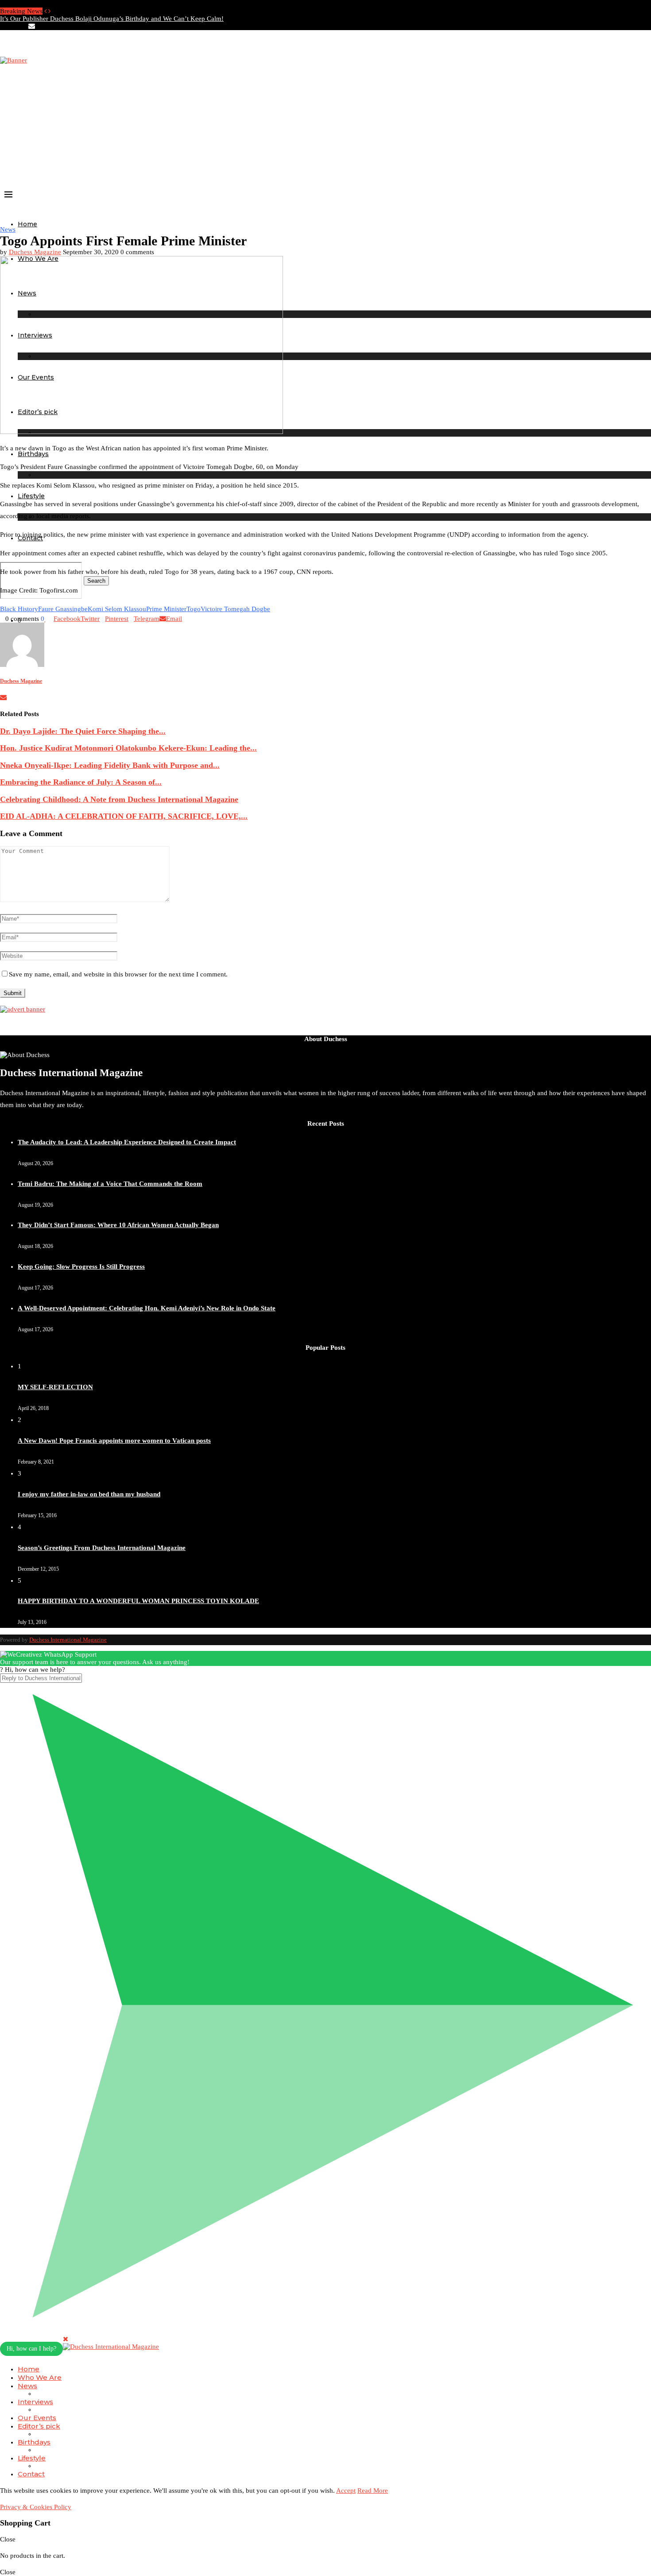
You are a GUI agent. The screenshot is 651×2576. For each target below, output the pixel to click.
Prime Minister (166, 609)
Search (96, 581)
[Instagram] (10, 26)
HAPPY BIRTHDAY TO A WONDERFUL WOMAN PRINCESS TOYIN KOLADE (138, 1601)
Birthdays (34, 2442)
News (27, 2386)
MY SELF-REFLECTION (55, 1387)
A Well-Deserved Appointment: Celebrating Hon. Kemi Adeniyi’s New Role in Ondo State (147, 1308)
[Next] (49, 11)
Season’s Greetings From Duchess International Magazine (102, 1548)
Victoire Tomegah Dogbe (235, 609)
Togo (194, 609)
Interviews (35, 2402)
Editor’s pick (39, 2426)
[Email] (32, 26)
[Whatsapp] (39, 26)
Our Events (37, 2418)
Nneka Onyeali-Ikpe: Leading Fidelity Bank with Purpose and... (110, 765)
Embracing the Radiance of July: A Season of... (81, 782)
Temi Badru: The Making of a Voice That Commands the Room (110, 1184)
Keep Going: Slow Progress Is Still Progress (81, 1267)
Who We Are (40, 2377)
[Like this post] (45, 619)
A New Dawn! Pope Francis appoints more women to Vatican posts (114, 1441)
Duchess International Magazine (68, 1640)
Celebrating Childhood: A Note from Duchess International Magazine (119, 799)
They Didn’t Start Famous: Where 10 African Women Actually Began (118, 1225)
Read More (373, 2491)
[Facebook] (3, 26)
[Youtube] (24, 26)
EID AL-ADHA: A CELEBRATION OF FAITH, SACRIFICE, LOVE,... (124, 816)
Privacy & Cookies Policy (36, 2507)
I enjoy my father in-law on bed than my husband (89, 1494)
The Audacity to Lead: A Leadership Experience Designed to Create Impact (127, 1142)
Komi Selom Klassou (117, 609)
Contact (31, 2474)
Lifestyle (31, 496)
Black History (19, 609)
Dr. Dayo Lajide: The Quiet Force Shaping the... (83, 731)
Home (27, 224)
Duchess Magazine (35, 252)
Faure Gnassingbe (63, 609)
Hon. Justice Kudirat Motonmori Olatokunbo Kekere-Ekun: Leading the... (128, 748)
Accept (346, 2491)
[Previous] (45, 11)
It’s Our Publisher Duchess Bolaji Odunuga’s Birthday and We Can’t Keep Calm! (112, 19)
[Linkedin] (17, 26)
